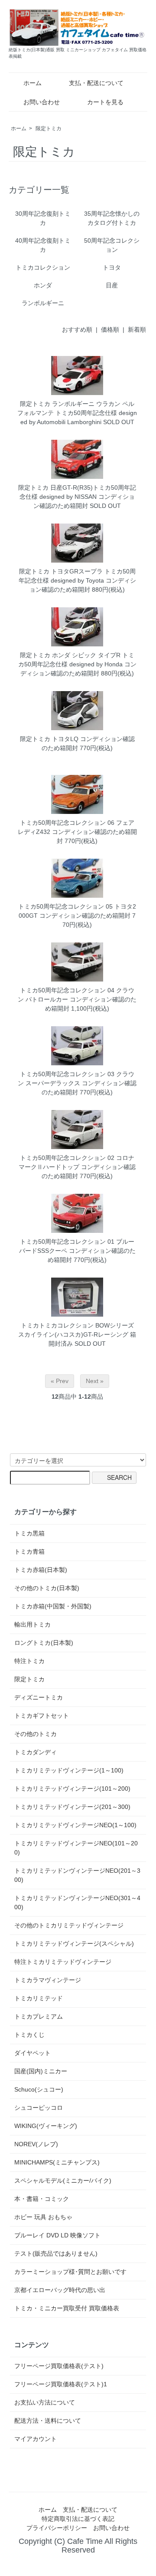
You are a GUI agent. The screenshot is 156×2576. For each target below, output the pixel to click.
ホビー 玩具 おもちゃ (43, 2217)
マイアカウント (36, 2439)
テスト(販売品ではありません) (56, 2253)
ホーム (32, 83)
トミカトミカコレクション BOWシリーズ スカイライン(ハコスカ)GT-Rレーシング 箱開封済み (77, 1334)
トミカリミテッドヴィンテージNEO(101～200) (76, 1848)
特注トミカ (29, 1661)
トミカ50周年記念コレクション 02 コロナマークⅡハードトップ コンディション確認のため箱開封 (77, 1167)
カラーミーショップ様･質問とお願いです (70, 2272)
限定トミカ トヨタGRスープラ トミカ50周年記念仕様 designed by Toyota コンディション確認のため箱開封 (77, 580)
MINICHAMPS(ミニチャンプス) (57, 2162)
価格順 (110, 329)
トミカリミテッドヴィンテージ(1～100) (69, 1770)
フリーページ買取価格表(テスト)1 (61, 2384)
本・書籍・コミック (42, 2199)
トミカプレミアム (39, 2016)
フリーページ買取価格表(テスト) (59, 2366)
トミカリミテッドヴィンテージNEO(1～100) (75, 1825)
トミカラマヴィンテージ (48, 1980)
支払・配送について (96, 83)
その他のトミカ (36, 1734)
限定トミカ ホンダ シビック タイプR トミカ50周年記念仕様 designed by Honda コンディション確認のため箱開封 (77, 664)
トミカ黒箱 (29, 1533)
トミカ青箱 (29, 1552)
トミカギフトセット (42, 1716)
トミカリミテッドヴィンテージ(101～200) (72, 1789)
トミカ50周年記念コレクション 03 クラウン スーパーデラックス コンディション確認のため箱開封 (77, 1083)
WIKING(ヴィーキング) (46, 2126)
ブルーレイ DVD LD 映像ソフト (57, 2235)
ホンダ (43, 285)
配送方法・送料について (48, 2421)
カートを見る (105, 102)
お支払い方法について (45, 2402)
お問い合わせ (42, 102)
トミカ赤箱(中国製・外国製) (53, 1606)
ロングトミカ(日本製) (44, 1643)
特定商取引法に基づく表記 (78, 2519)
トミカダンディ (36, 1752)
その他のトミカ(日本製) (47, 1588)
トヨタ (112, 267)
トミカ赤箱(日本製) (41, 1570)
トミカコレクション (43, 267)
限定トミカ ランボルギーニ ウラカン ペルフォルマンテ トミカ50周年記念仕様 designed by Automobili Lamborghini (77, 413)
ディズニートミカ (39, 1697)
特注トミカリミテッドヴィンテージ (63, 1962)
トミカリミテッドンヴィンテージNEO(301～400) (77, 1902)
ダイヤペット (32, 2053)
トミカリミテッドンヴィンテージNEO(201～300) (77, 1875)
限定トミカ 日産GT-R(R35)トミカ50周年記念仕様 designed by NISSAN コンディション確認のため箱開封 (77, 497)
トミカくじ (29, 2035)
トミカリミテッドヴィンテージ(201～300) (72, 1807)
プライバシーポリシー (57, 2528)
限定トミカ (49, 128)
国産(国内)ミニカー (41, 2071)
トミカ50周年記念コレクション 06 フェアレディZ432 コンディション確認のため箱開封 (77, 832)
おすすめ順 (77, 329)
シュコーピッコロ (39, 2108)
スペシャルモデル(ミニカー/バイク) (63, 2181)
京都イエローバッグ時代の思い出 (60, 2290)
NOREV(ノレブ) (36, 2144)
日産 (112, 285)
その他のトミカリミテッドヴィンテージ (69, 1925)
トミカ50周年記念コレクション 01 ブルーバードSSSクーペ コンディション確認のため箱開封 (77, 1251)
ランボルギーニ (43, 303)
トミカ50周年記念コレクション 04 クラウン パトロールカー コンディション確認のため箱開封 (77, 999)
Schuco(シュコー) (39, 2089)
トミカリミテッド (39, 1998)
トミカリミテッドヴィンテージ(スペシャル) (74, 1944)
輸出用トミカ (32, 1624)
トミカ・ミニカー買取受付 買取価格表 (67, 2308)
